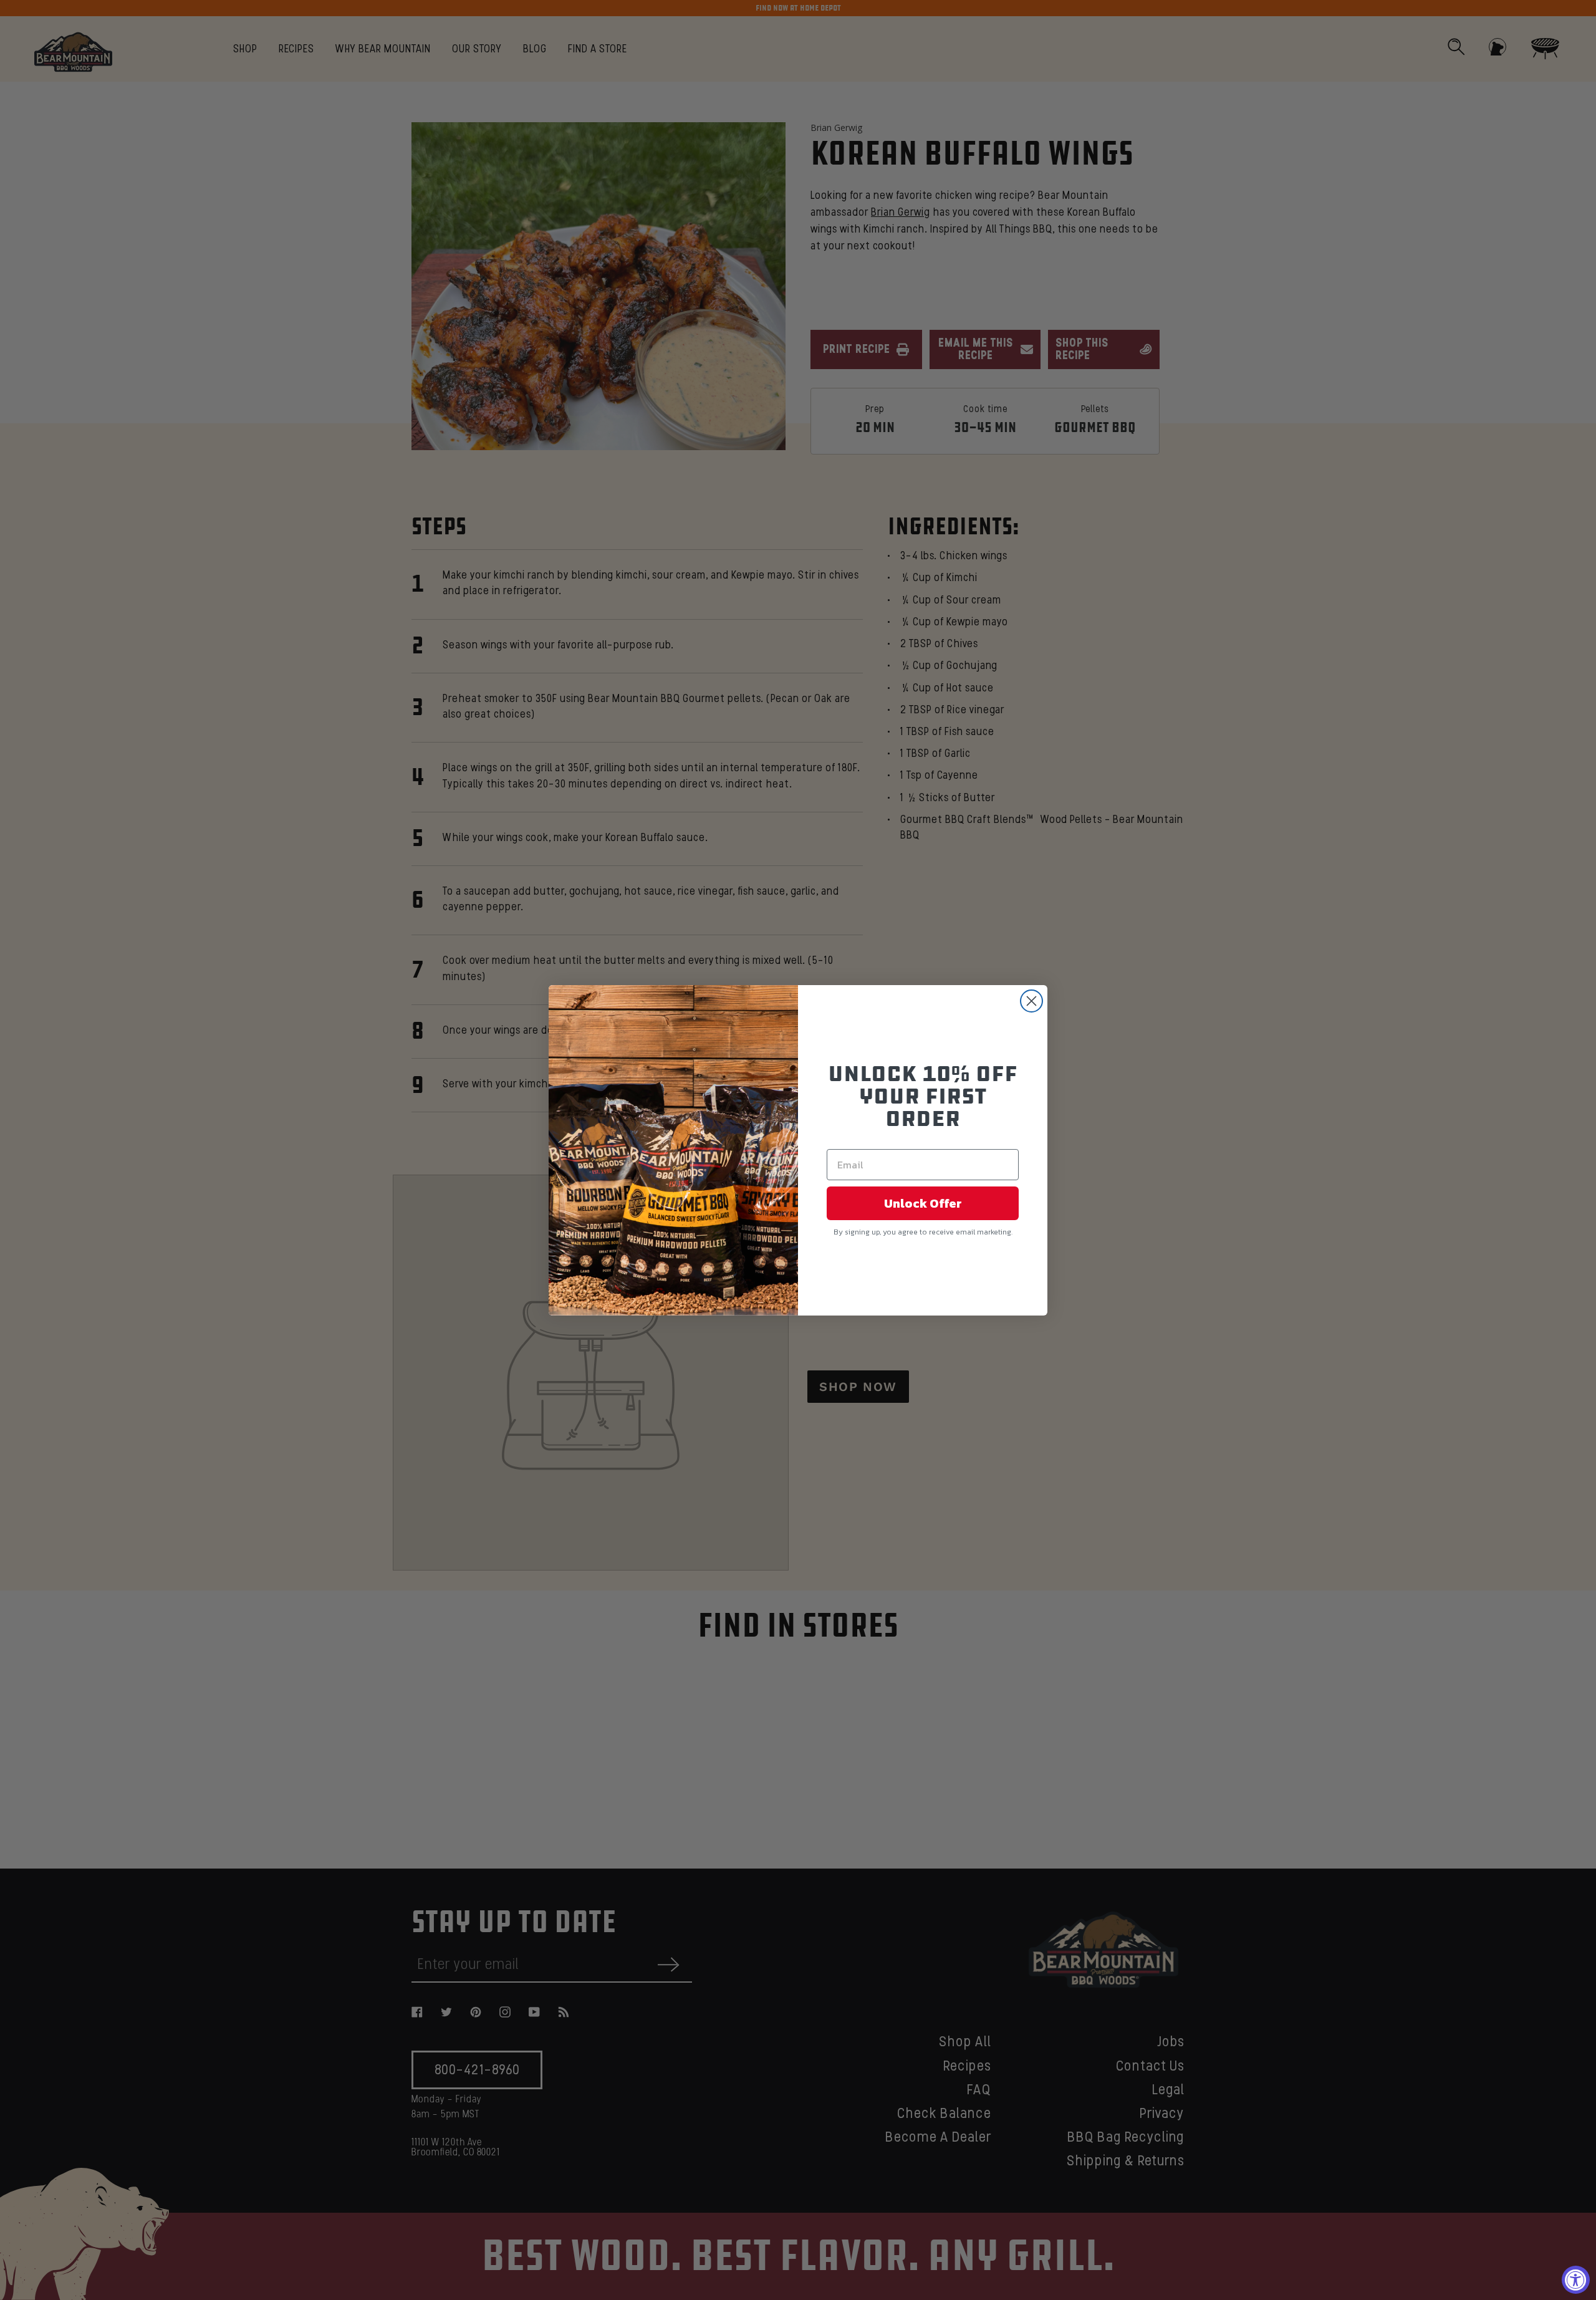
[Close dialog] (1031, 1001)
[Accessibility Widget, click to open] (1576, 2280)
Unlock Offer (923, 1203)
